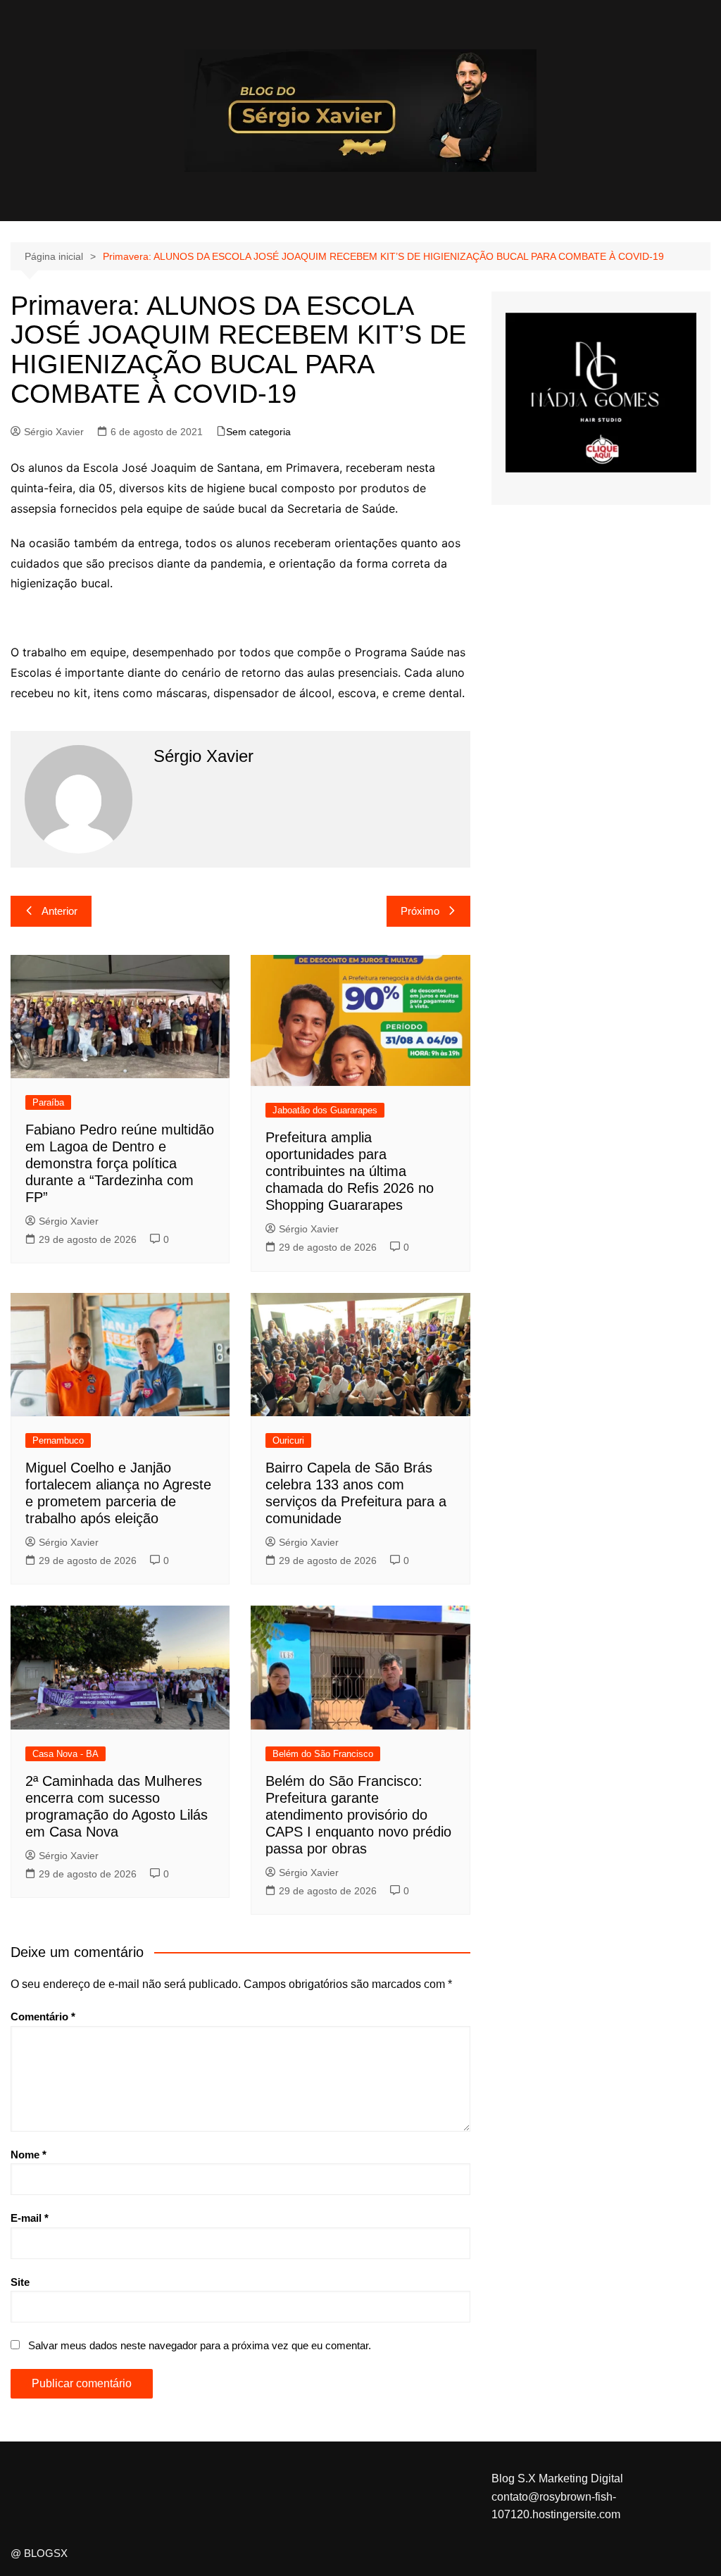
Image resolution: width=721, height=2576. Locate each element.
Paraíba (48, 1102)
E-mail (30, 2218)
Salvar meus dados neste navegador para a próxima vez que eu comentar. (200, 2345)
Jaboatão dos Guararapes (325, 1110)
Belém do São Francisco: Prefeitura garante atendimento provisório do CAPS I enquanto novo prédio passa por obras (358, 1815)
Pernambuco (58, 1440)
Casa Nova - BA (65, 1754)
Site (20, 2282)
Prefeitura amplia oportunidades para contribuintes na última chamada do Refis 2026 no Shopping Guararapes (350, 1171)
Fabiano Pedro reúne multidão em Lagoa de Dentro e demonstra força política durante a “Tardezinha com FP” (120, 1163)
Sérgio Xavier (54, 432)
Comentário (43, 2017)
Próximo (420, 911)
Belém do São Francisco (323, 1754)
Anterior (59, 911)
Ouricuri (288, 1440)
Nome (29, 2155)
